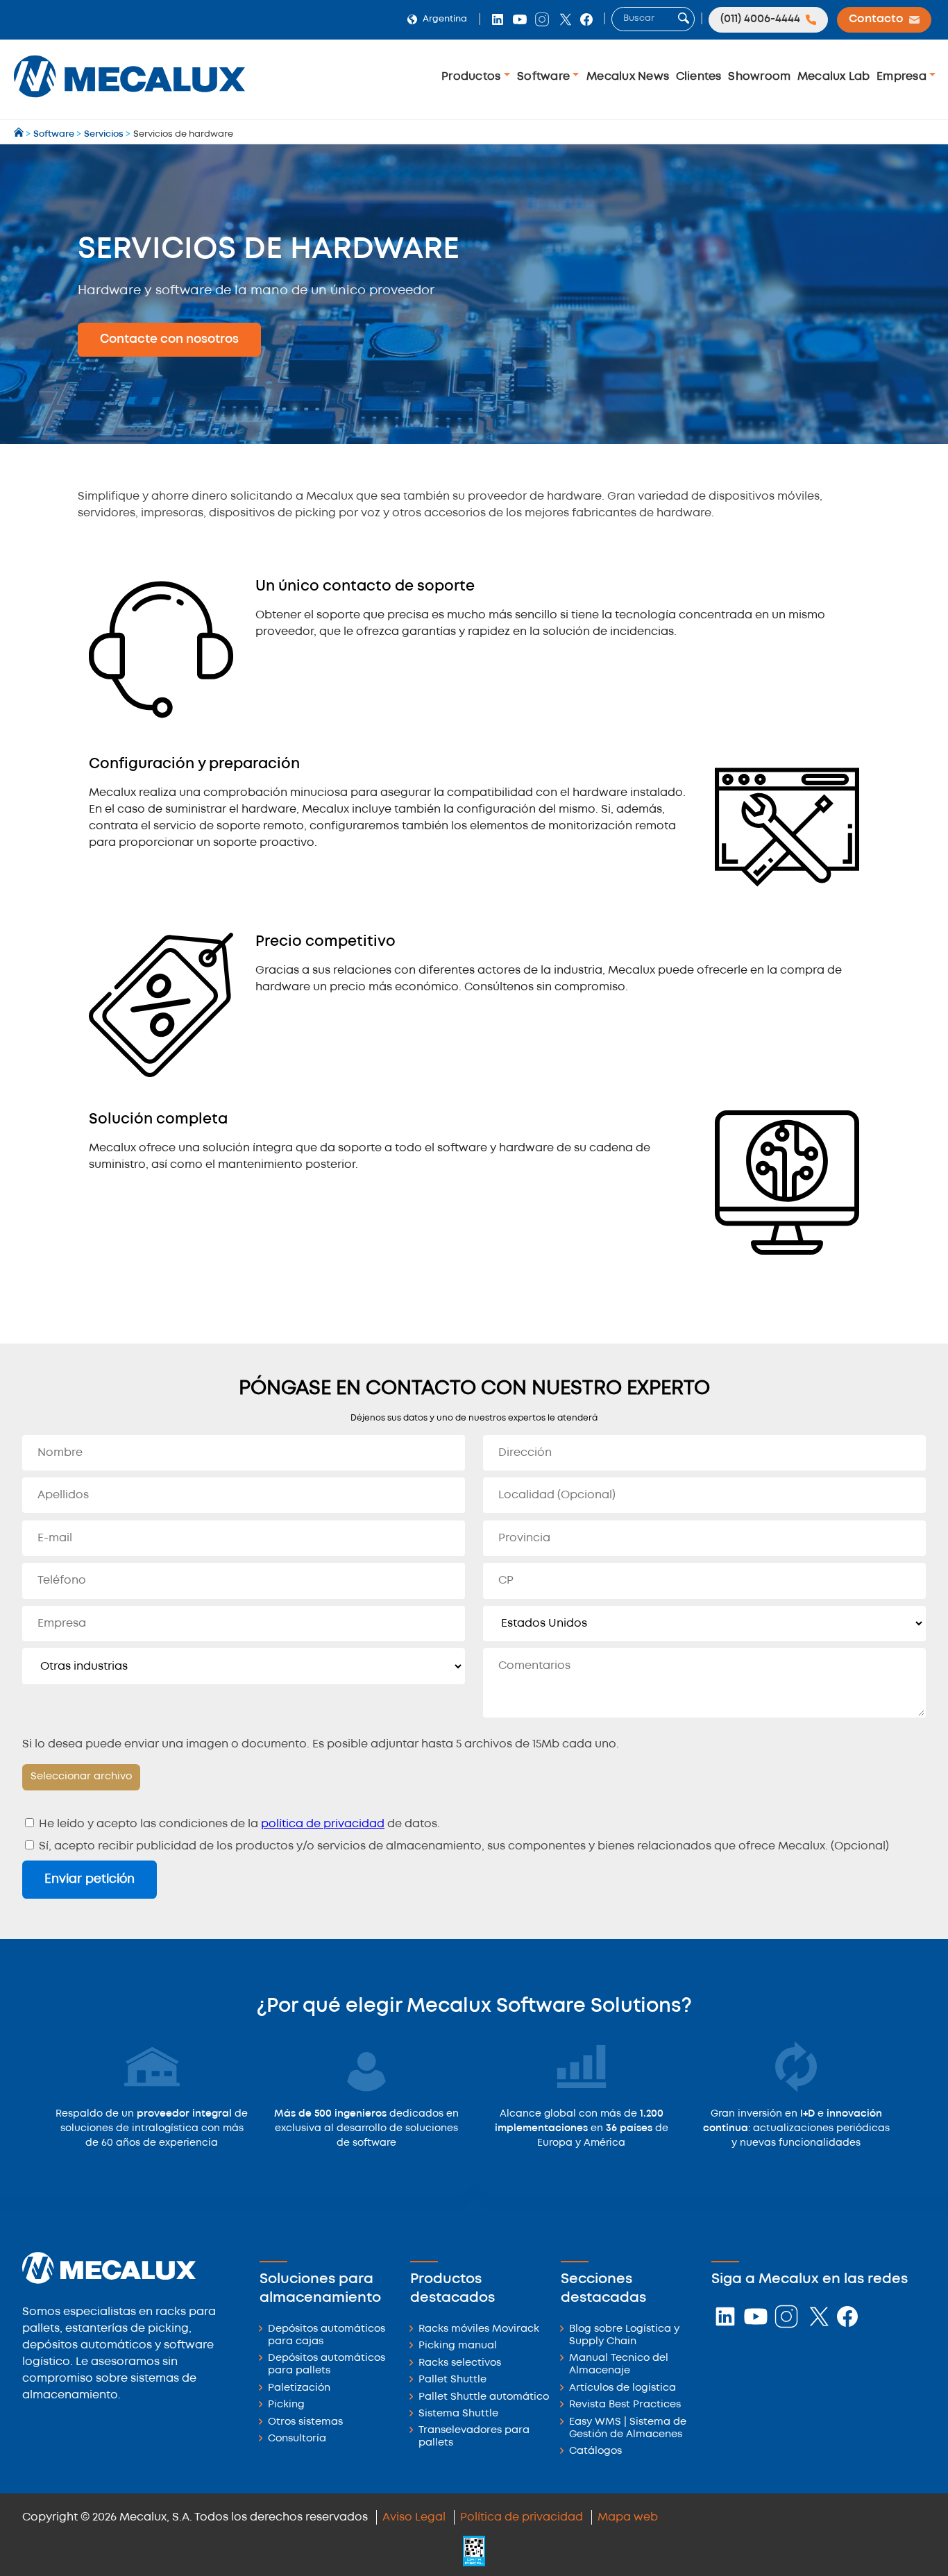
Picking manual (458, 2346)
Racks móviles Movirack (479, 2329)
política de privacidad (323, 1824)
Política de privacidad (522, 2517)
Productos (473, 77)
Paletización (299, 2388)
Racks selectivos (460, 2363)
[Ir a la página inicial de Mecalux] (20, 134)
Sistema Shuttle (458, 2414)
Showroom (759, 77)
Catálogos (595, 2451)
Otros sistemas (305, 2422)
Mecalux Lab (834, 77)
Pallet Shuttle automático (484, 2397)
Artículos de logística (623, 2388)
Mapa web (628, 2517)
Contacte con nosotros (169, 339)
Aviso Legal (414, 2517)
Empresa (903, 77)
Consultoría (297, 2439)
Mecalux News (628, 77)
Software (545, 77)
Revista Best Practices (625, 2405)
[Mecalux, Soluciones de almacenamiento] (129, 101)
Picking (286, 2405)
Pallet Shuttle (452, 2380)
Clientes (699, 77)
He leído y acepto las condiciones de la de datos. (238, 1824)
